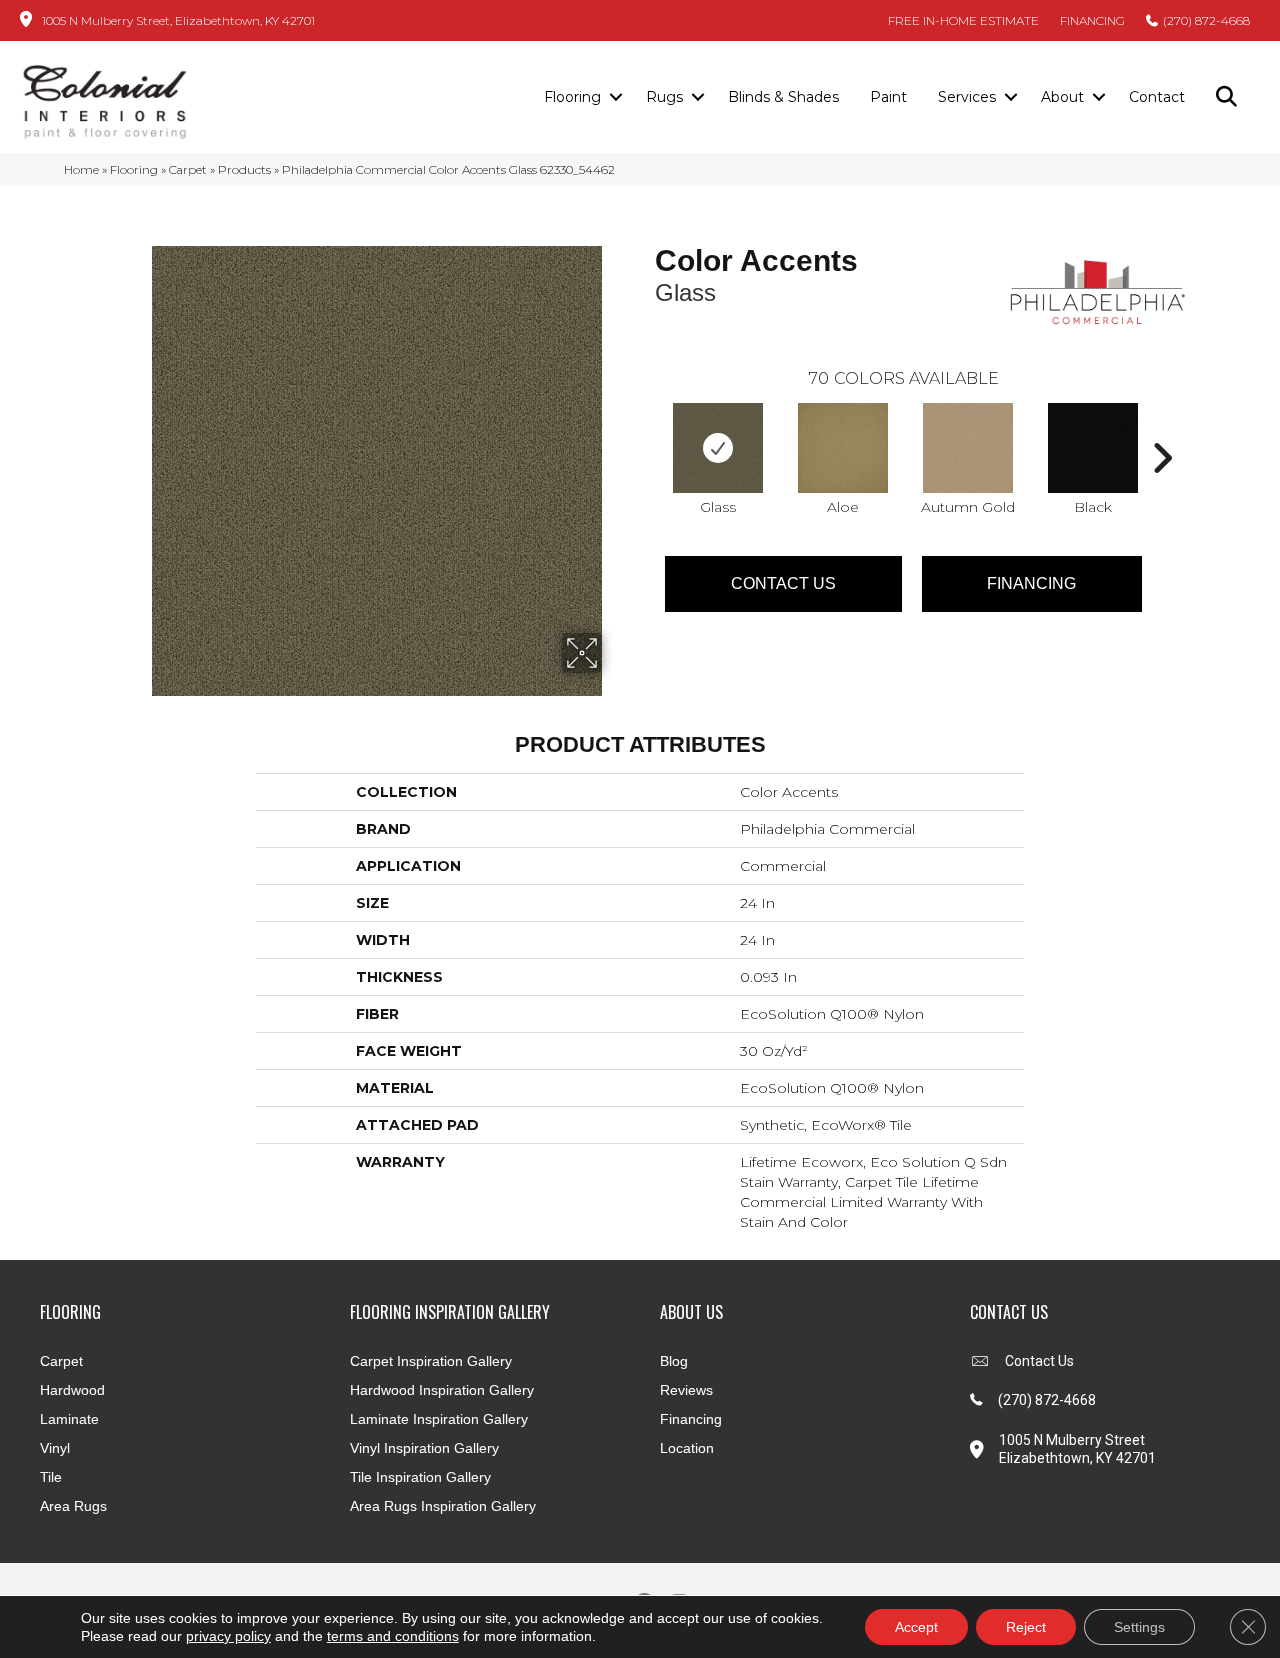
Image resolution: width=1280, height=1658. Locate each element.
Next (1162, 428)
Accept (916, 1627)
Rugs (664, 97)
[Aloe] (843, 448)
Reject (1026, 1627)
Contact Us (783, 583)
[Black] (1093, 448)
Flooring (572, 97)
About (1062, 97)
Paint (888, 97)
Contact (1157, 97)
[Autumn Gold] (968, 448)
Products (244, 169)
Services (967, 97)
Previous (645, 428)
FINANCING (1092, 20)
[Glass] (718, 448)
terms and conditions (393, 1636)
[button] (615, 98)
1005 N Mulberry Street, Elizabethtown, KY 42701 (178, 20)
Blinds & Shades (783, 97)
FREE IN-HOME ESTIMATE (963, 20)
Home (81, 169)
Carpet (188, 169)
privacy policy (228, 1636)
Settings (1139, 1627)
